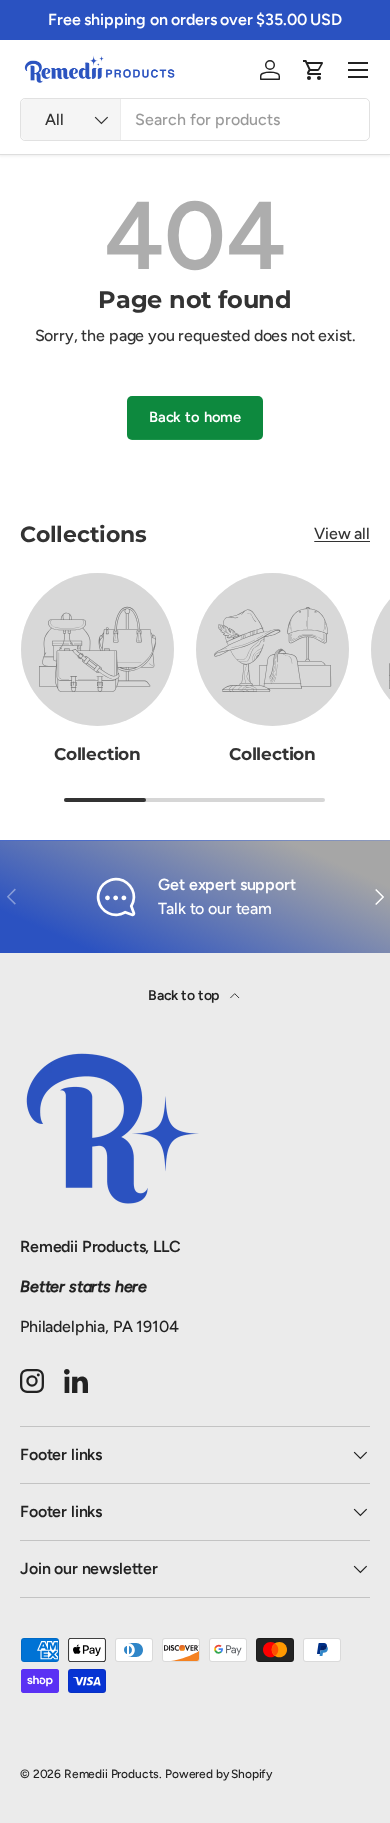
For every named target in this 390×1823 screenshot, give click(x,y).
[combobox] (195, 119)
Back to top (185, 995)
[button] (314, 70)
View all (342, 533)
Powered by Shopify (218, 1774)
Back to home (195, 417)
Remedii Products (111, 1774)
